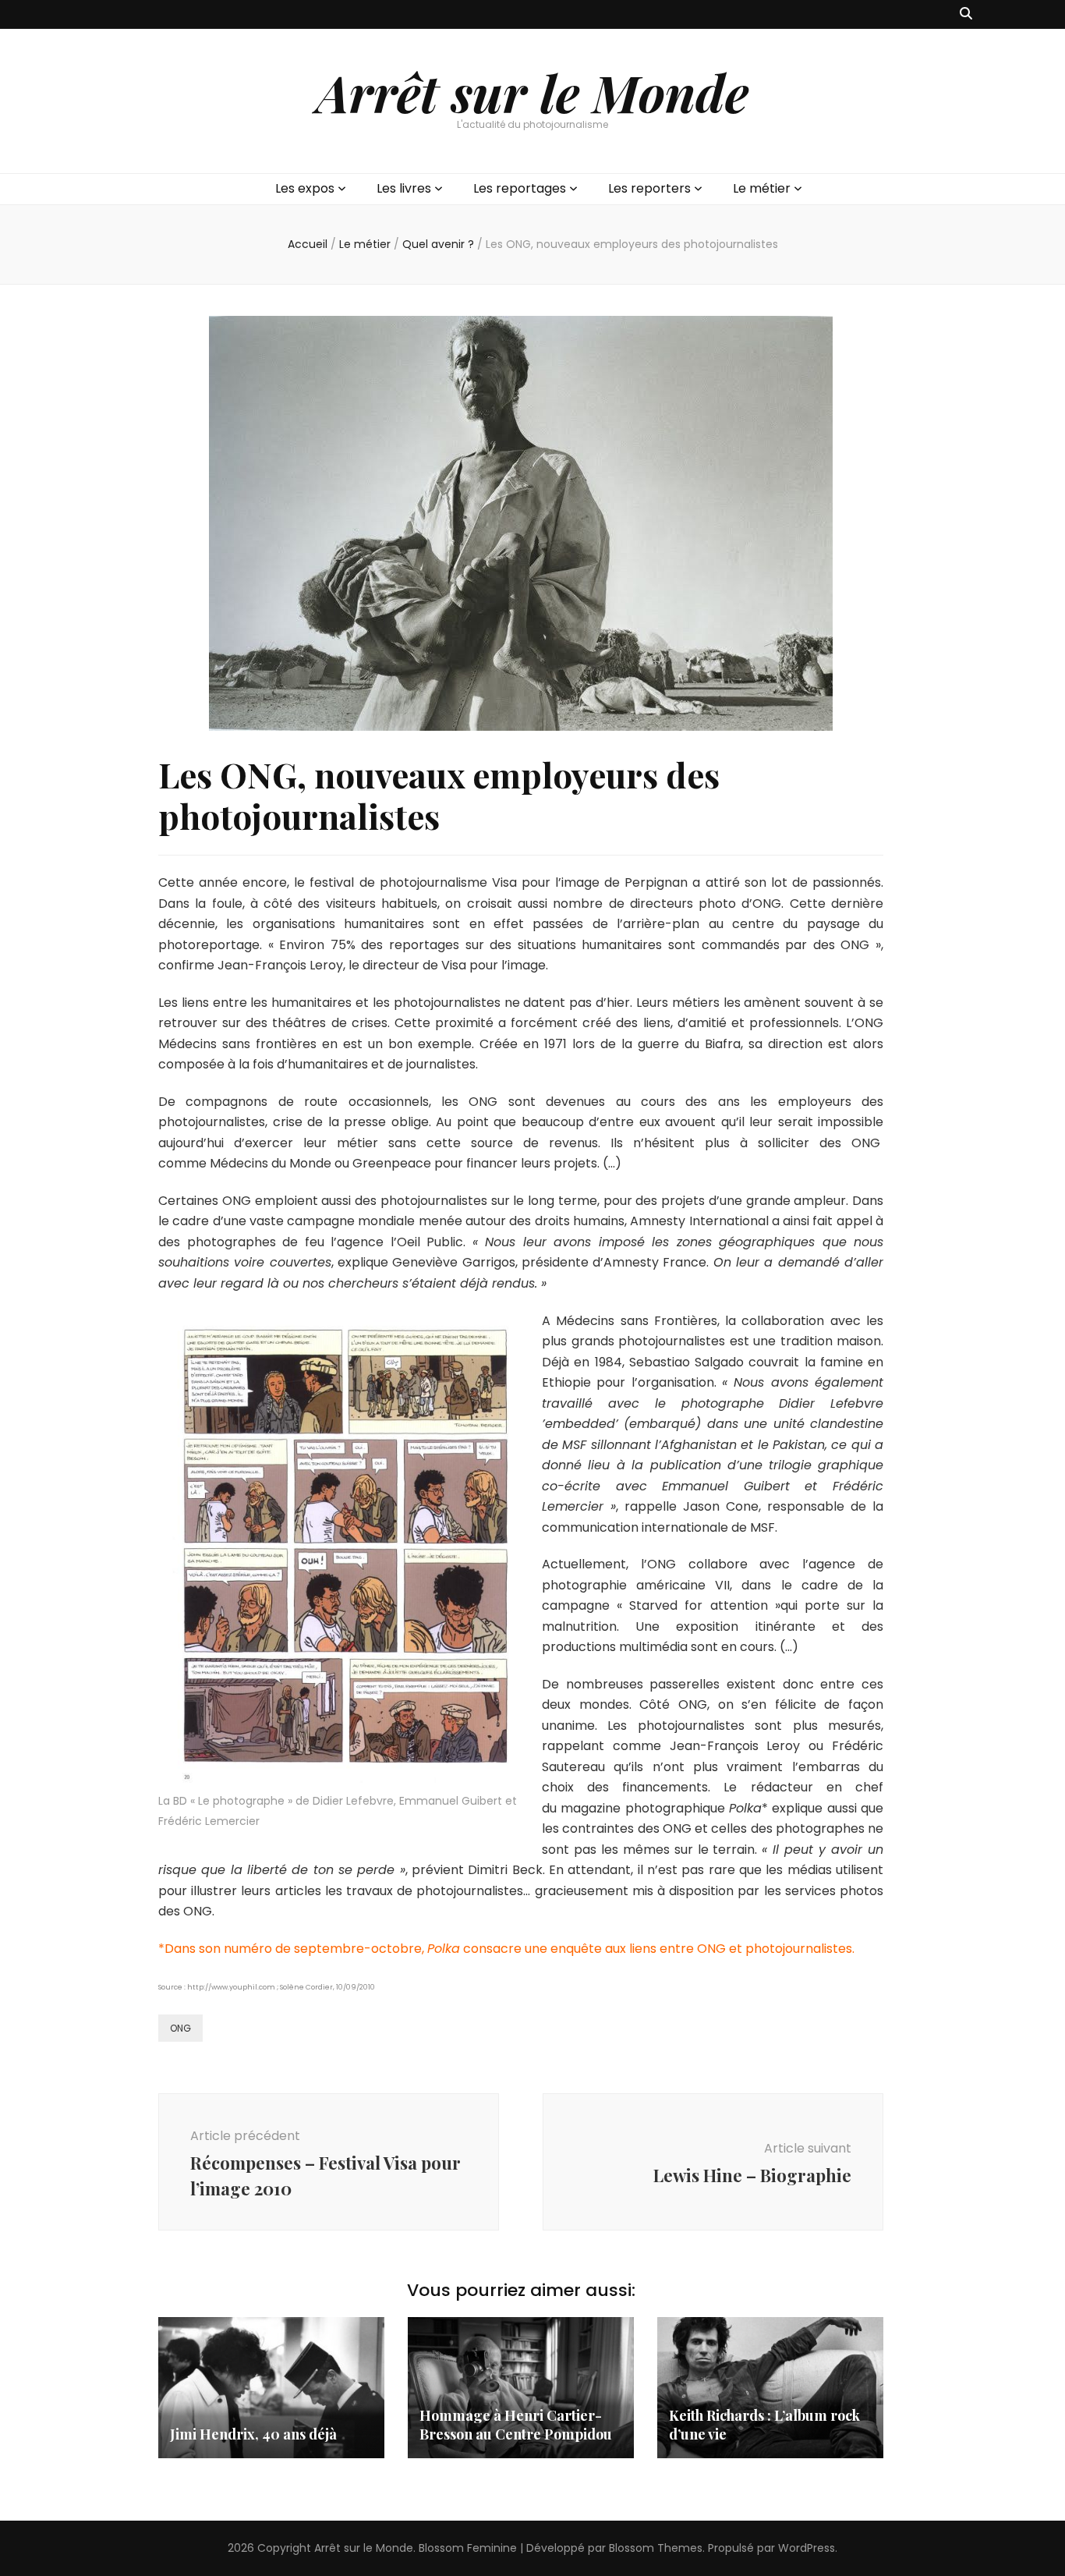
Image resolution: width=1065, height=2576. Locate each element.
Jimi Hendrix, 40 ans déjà (253, 2434)
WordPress (807, 2548)
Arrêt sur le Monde (532, 92)
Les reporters (649, 188)
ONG (180, 2028)
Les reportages (520, 188)
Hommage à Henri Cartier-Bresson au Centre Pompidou (516, 2425)
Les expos (305, 188)
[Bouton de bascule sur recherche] (966, 14)
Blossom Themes (656, 2548)
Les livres (404, 188)
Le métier (762, 188)
